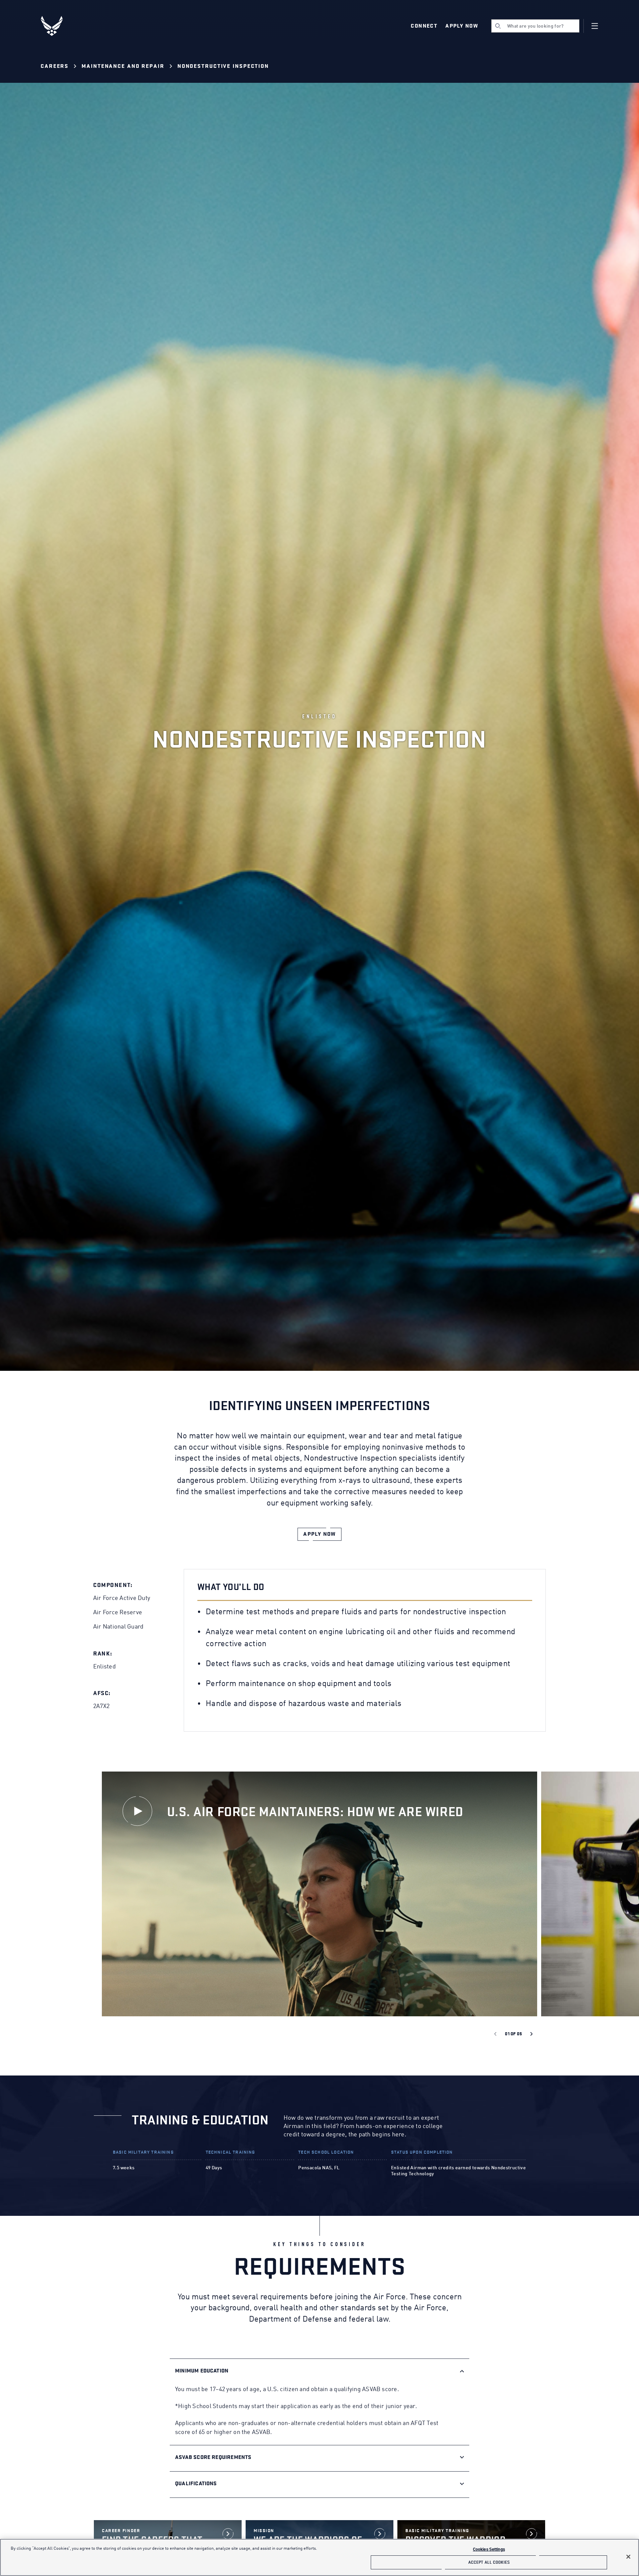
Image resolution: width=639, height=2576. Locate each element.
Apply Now (462, 26)
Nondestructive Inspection (223, 66)
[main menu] (595, 26)
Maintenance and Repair (123, 66)
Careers (55, 66)
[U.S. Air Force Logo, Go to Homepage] (57, 26)
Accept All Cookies (489, 2562)
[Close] (628, 2557)
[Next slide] (532, 2034)
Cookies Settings (489, 2550)
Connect (424, 26)
